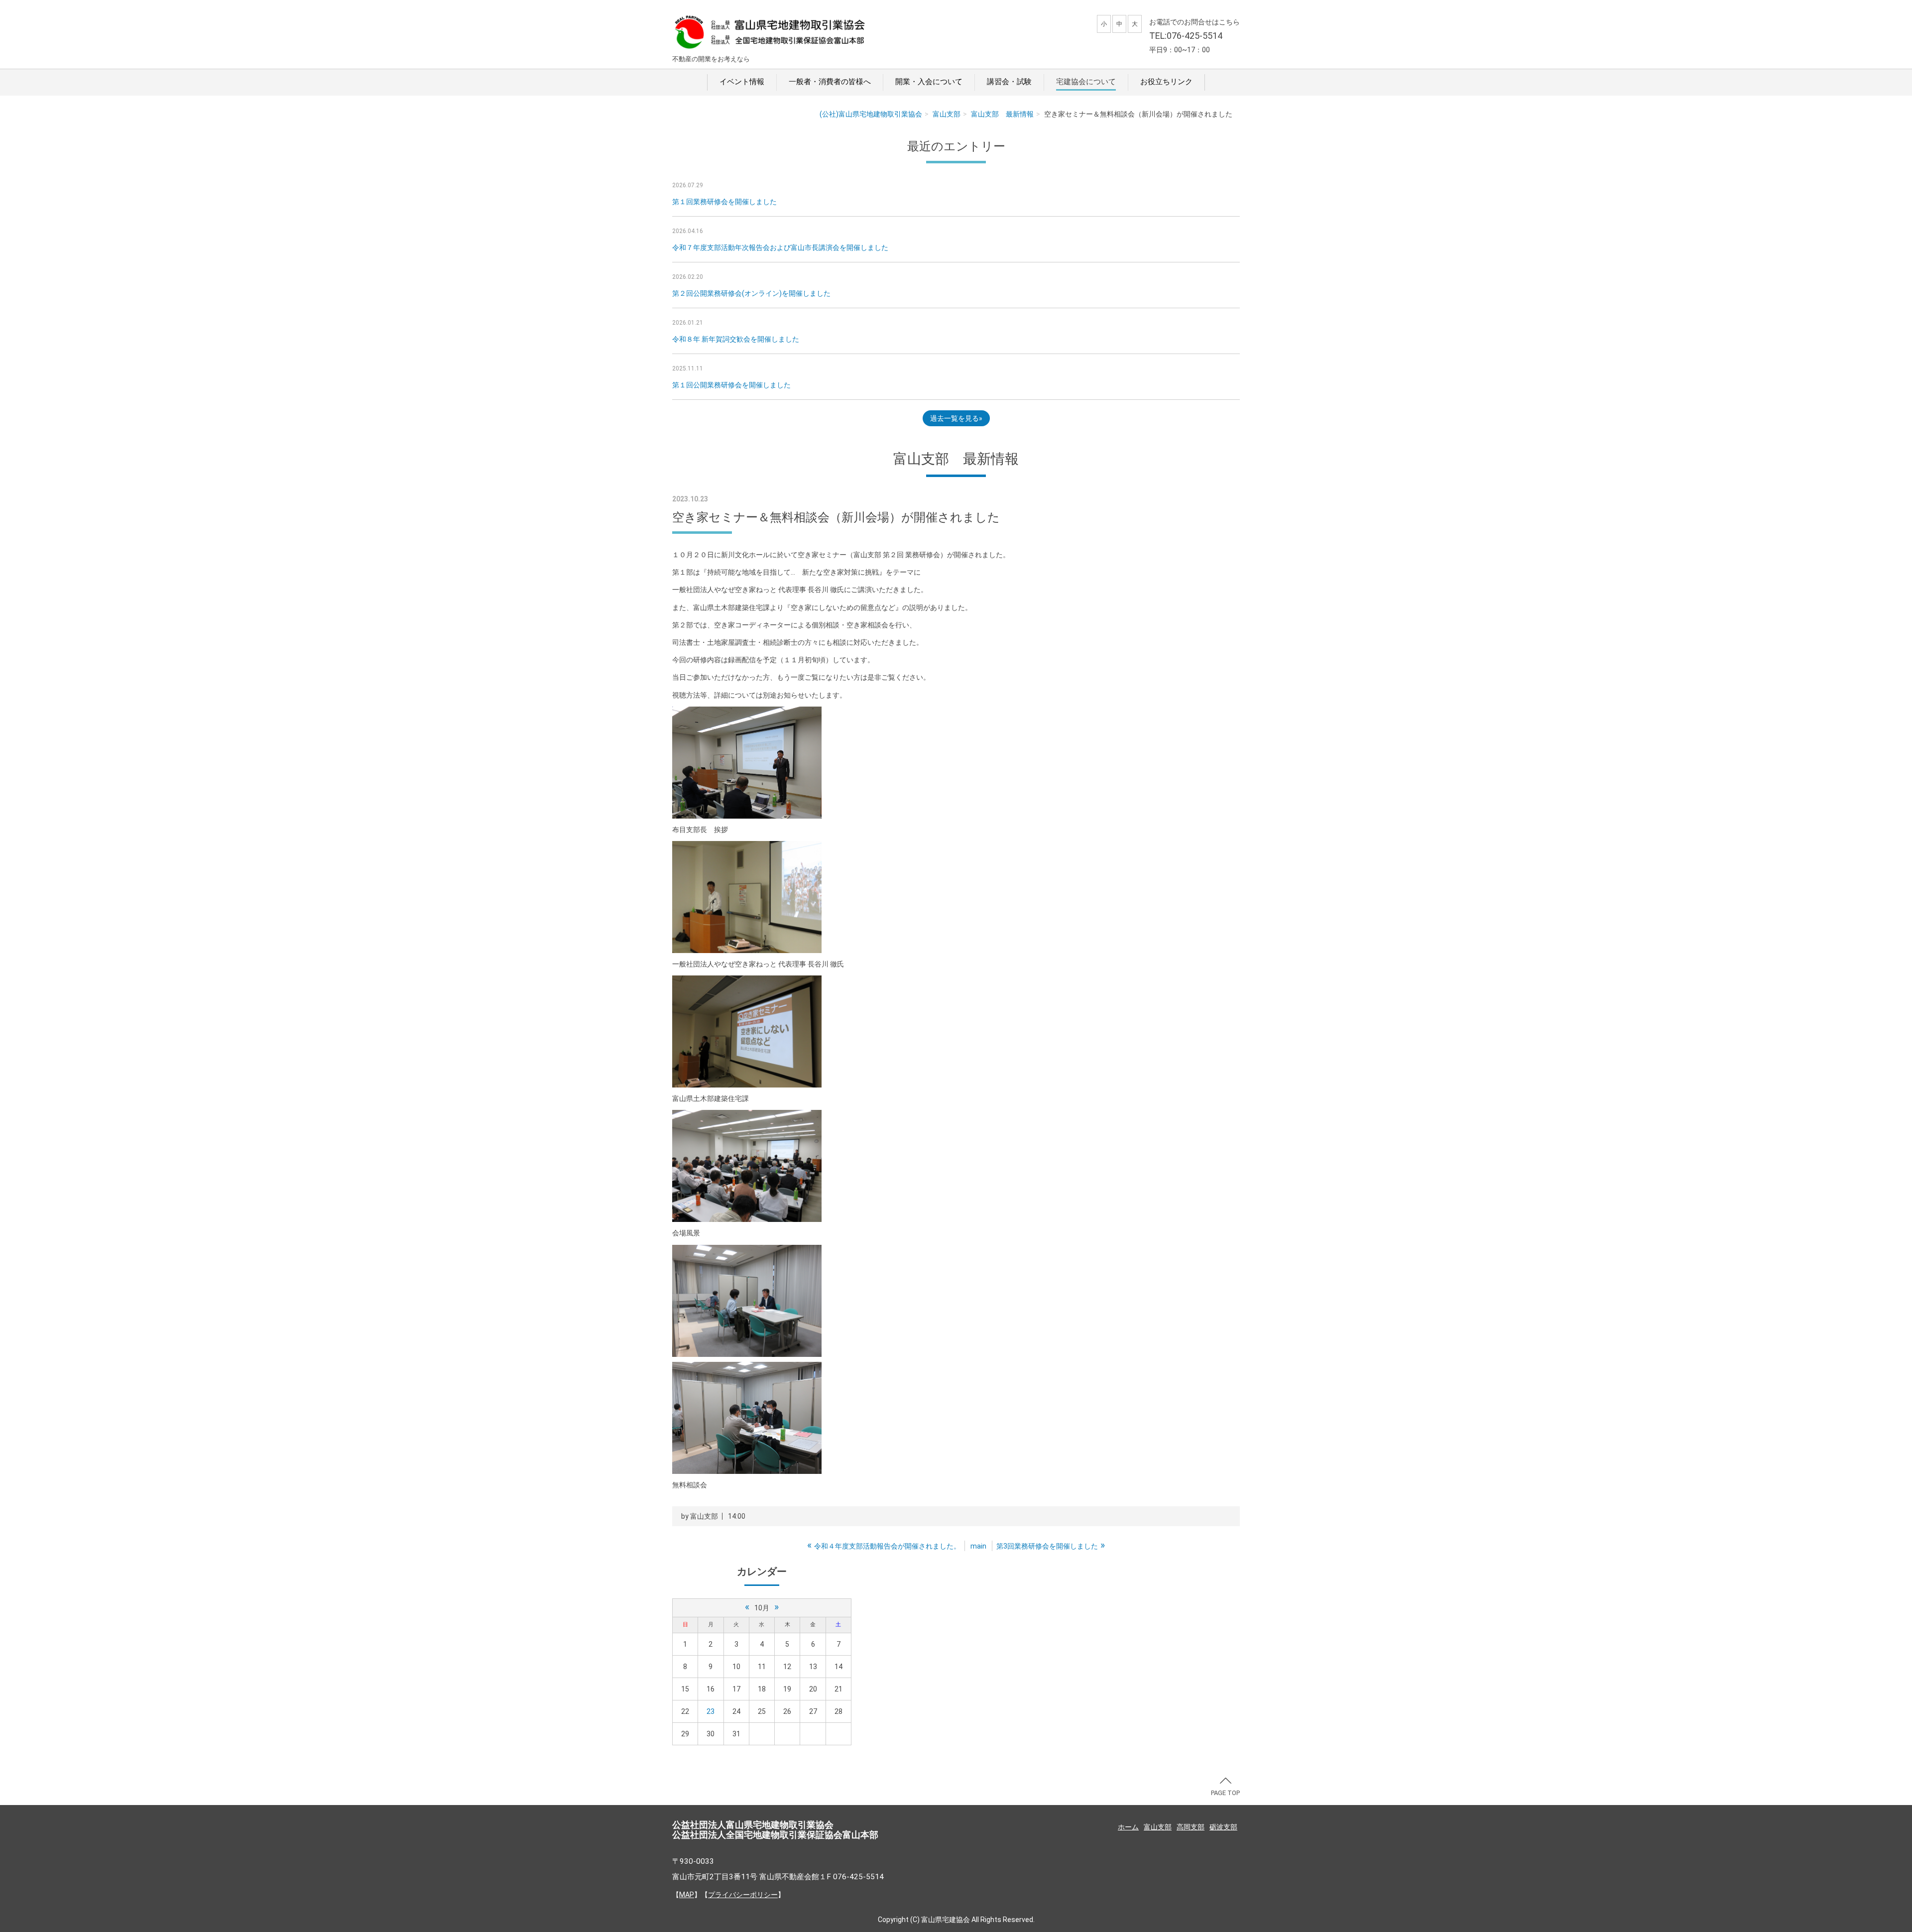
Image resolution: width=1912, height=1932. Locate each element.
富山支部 (947, 114)
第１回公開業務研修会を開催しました (731, 385)
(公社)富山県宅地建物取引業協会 (871, 114)
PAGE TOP (1225, 1793)
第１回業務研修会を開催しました (724, 202)
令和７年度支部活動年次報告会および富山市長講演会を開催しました (780, 247)
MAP (687, 1895)
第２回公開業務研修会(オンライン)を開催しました (751, 293)
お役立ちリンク (1166, 82)
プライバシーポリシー (743, 1895)
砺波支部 (1223, 1827)
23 (711, 1711)
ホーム (1128, 1827)
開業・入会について (929, 82)
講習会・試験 (1009, 82)
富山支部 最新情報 (1002, 114)
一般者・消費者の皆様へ (830, 82)
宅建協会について (1086, 82)
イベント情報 (742, 82)
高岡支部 (1191, 1827)
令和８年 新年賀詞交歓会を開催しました (736, 339)
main (978, 1546)
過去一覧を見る (955, 418)
